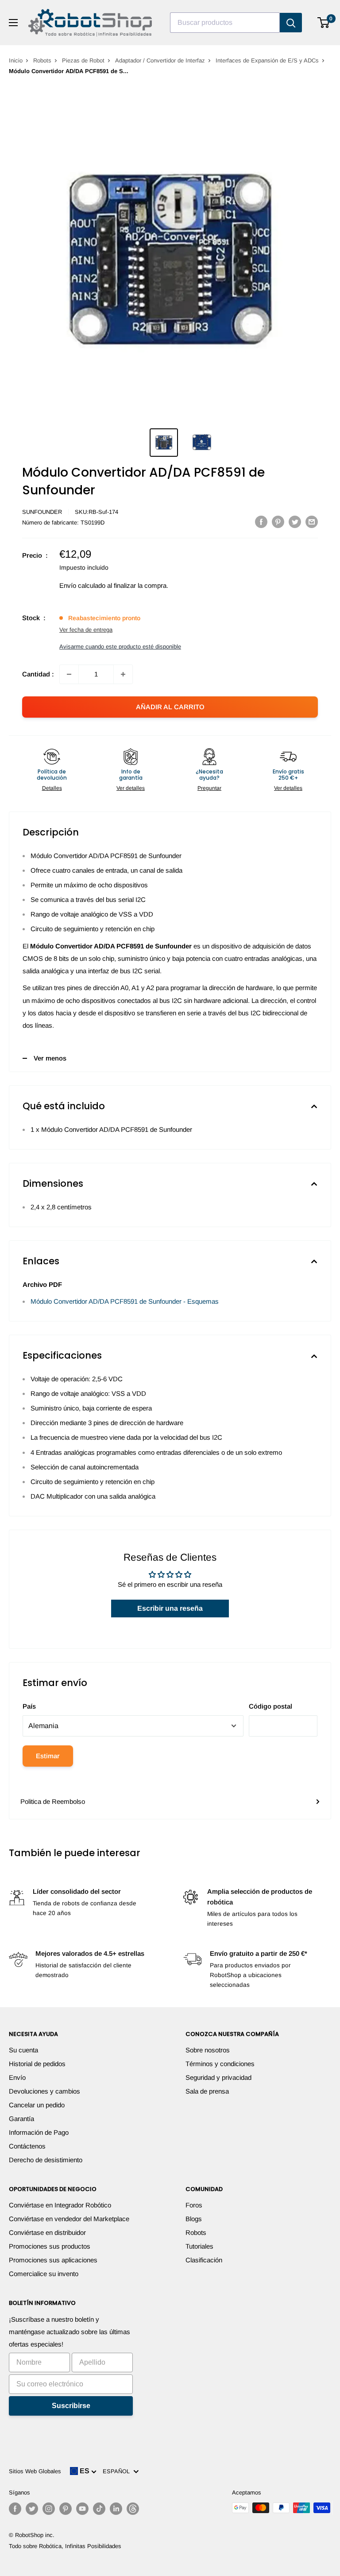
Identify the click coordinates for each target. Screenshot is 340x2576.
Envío (17, 2077)
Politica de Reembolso (53, 1801)
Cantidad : (38, 674)
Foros (194, 2205)
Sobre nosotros (208, 2050)
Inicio (16, 60)
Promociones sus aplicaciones (53, 2260)
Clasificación (204, 2260)
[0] (324, 23)
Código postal (270, 1706)
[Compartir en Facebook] (261, 522)
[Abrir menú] (13, 23)
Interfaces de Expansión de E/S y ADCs (267, 60)
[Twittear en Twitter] (295, 522)
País (29, 1706)
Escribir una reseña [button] (170, 1608)
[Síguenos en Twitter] (32, 2509)
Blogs (194, 2219)
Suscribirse (71, 2406)
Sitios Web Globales (35, 2471)
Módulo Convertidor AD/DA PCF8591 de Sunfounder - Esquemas (125, 1301)
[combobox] (225, 23)
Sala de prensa (207, 2091)
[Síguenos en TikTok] (99, 2509)
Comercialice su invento (44, 2274)
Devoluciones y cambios (44, 2091)
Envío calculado (82, 585)
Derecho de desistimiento (46, 2160)
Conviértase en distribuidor (47, 2232)
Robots (42, 60)
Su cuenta (23, 2050)
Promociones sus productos (50, 2246)
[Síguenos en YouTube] (82, 2509)
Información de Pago (39, 2132)
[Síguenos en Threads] (133, 2509)
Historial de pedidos (37, 2064)
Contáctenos (27, 2146)
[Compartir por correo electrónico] (312, 522)
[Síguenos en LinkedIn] (116, 2509)
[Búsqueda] (291, 23)
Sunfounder (42, 512)
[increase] (123, 674)
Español (118, 2471)
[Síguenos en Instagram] (49, 2509)
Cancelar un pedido (37, 2105)
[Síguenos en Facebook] (15, 2509)
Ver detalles (131, 788)
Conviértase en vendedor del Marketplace (69, 2219)
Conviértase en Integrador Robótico (60, 2205)
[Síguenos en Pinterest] (66, 2509)
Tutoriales (199, 2246)
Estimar (48, 1756)
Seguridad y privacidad (218, 2077)
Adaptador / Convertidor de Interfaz (160, 60)
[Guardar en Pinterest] (278, 522)
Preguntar (209, 788)
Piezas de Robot (83, 60)
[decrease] (69, 674)
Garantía (21, 2119)
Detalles (52, 788)
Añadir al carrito (170, 707)
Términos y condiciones (220, 2064)
